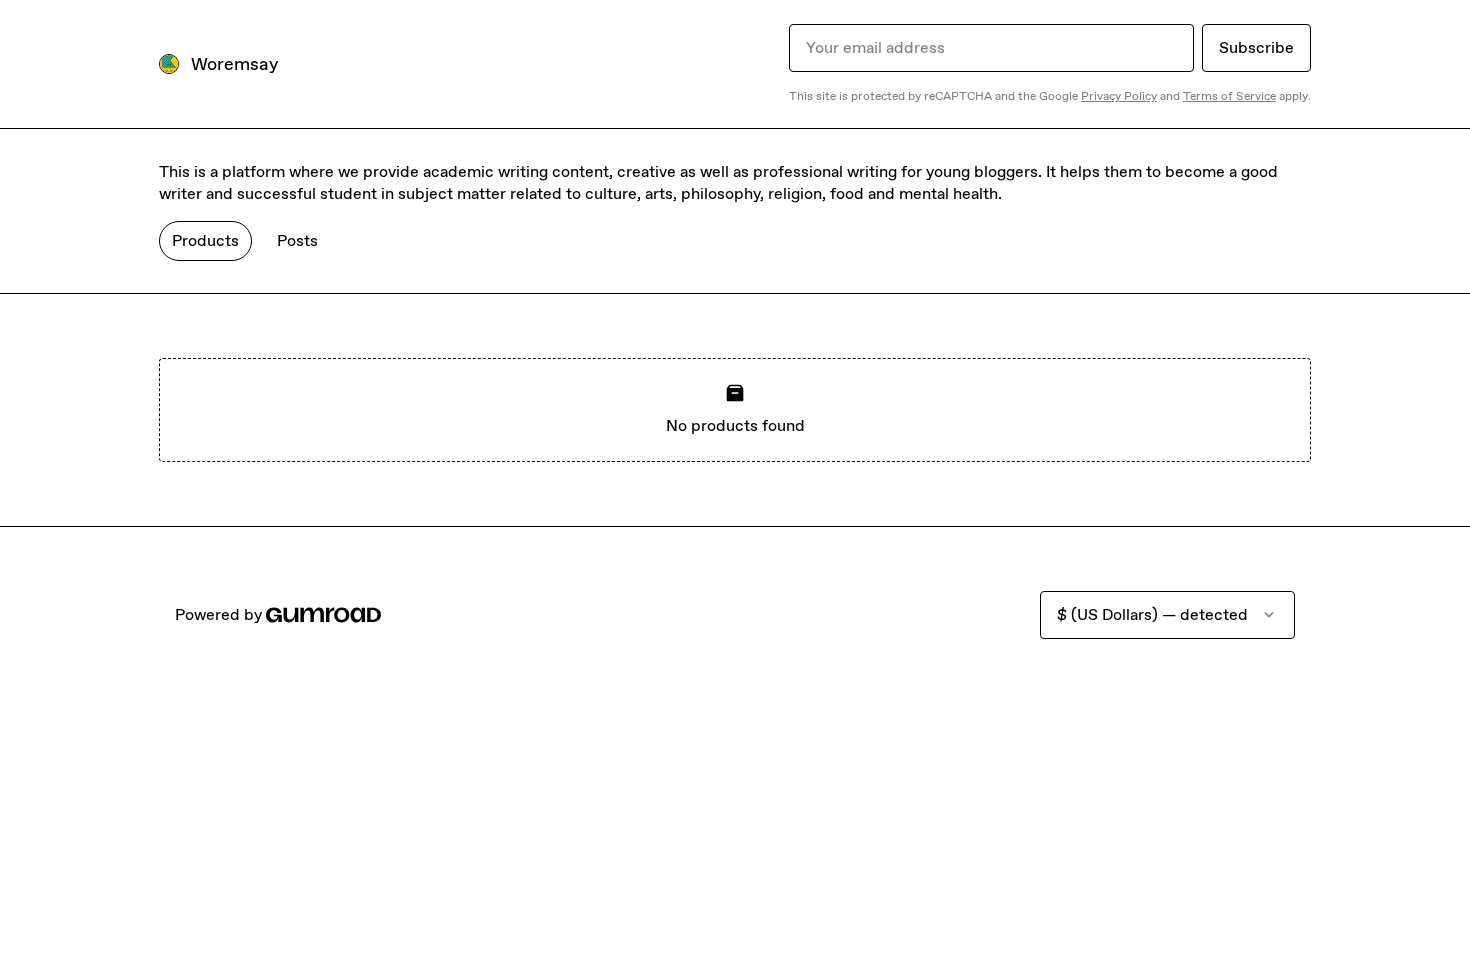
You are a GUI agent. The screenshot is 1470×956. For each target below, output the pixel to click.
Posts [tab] (297, 240)
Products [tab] (205, 240)
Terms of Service (1229, 96)
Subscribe (1256, 47)
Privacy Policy (1119, 96)
